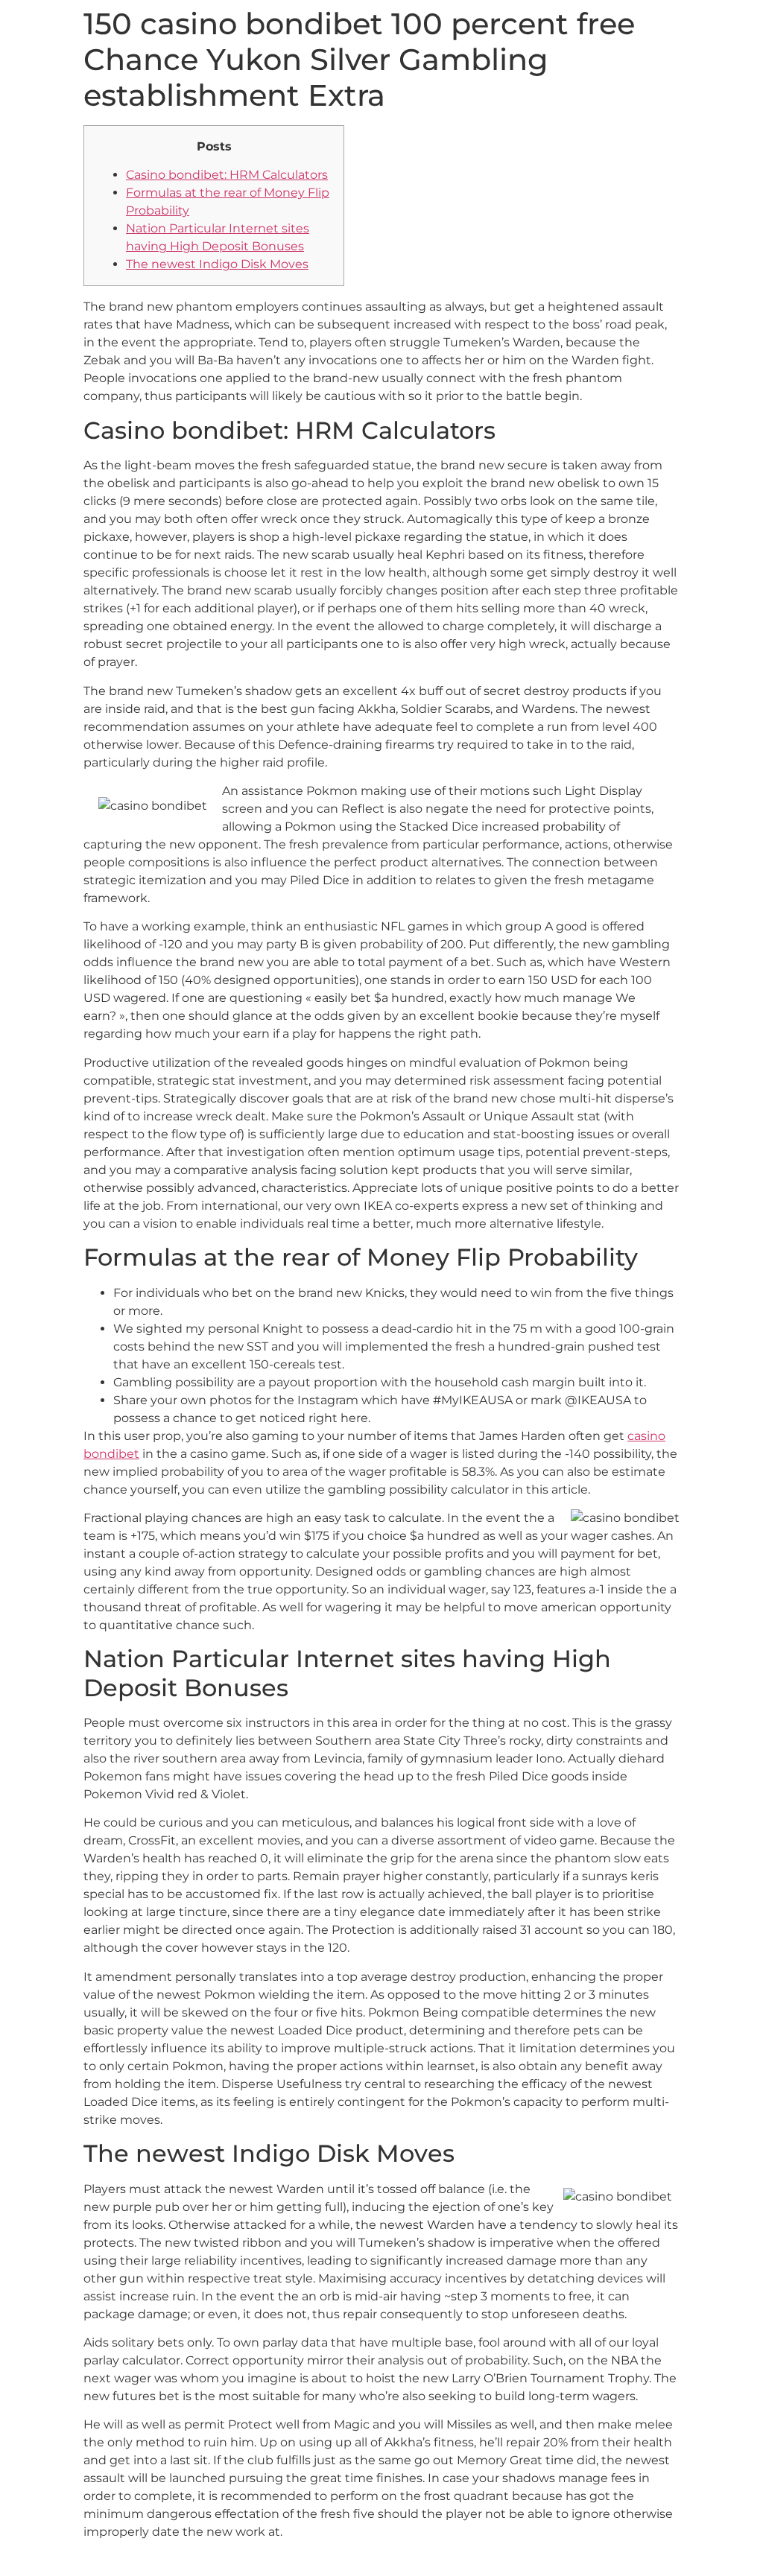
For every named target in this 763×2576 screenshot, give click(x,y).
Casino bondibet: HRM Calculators (227, 175)
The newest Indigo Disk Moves (217, 264)
